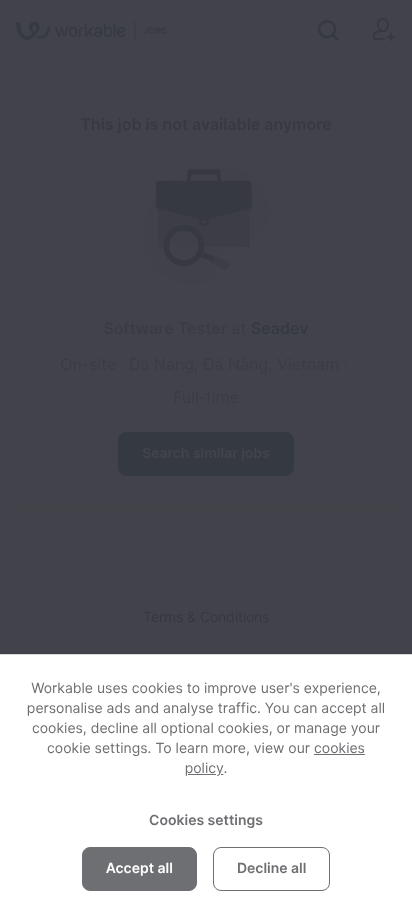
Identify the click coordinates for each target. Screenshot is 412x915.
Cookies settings (206, 820)
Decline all (271, 868)
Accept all (139, 868)
